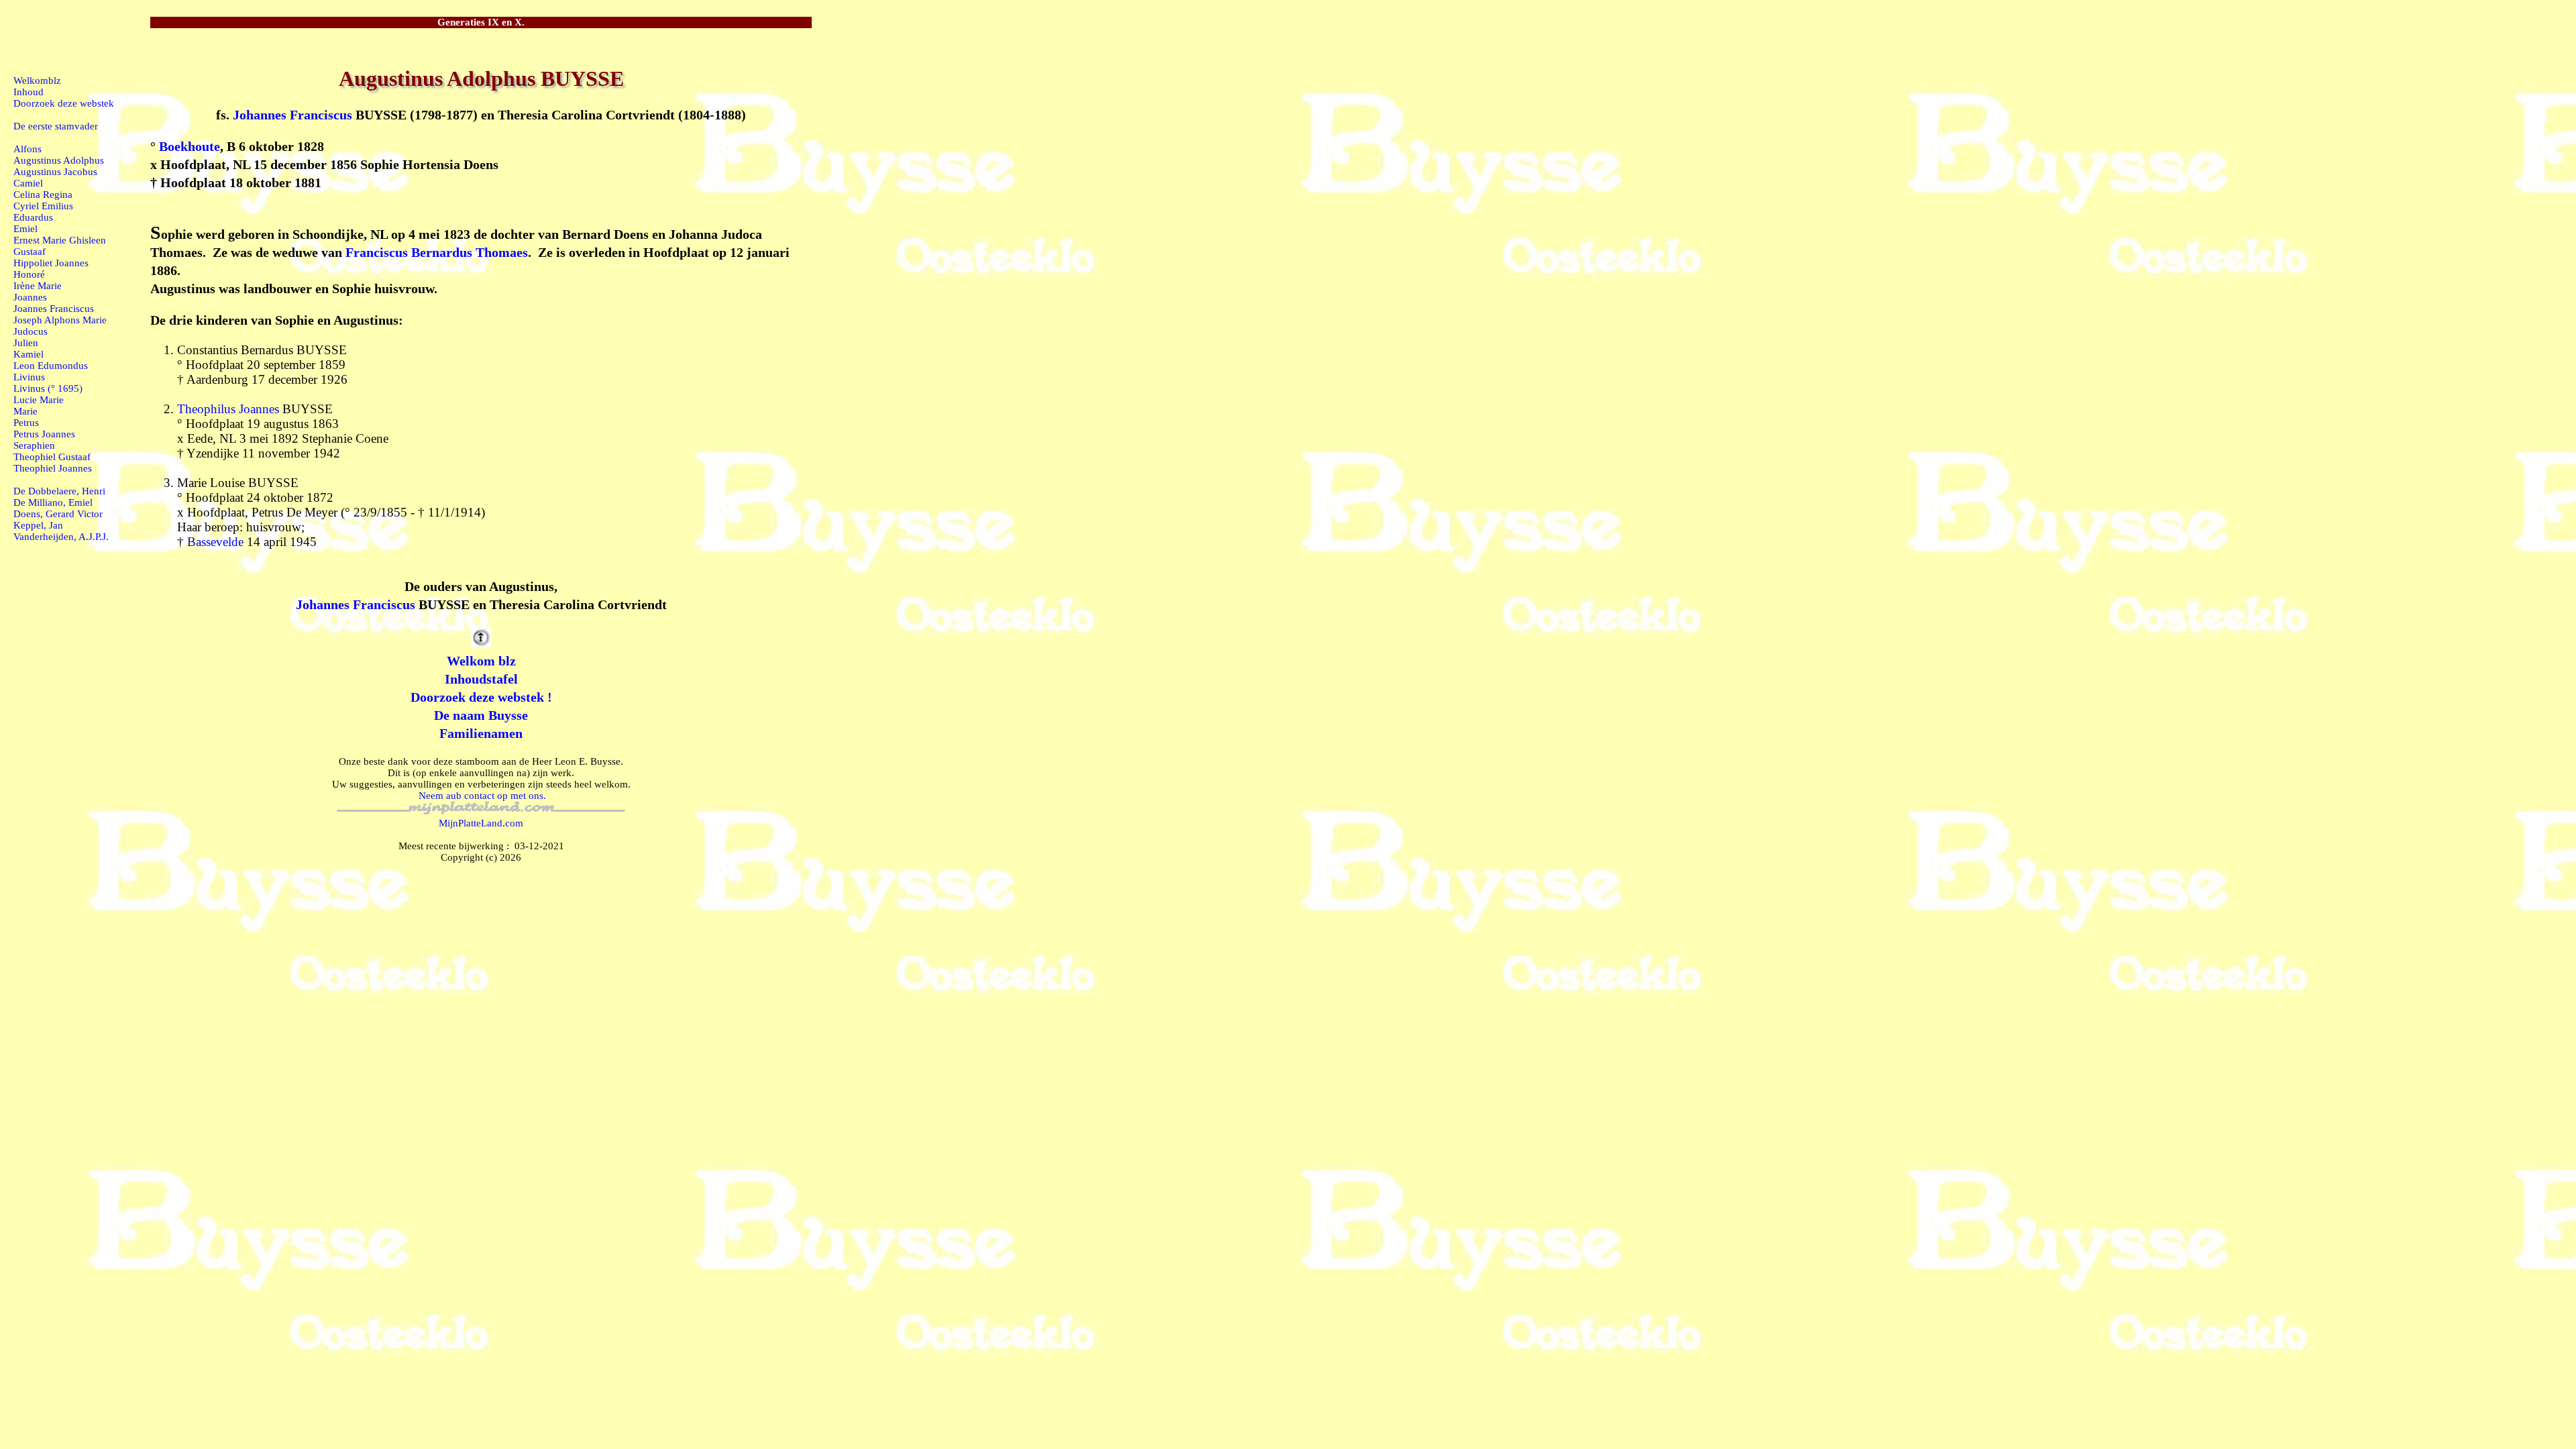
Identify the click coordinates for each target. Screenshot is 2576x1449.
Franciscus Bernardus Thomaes (437, 252)
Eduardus (33, 217)
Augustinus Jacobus (55, 172)
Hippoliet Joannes (51, 263)
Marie (25, 411)
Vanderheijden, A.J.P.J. (61, 537)
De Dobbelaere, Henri (59, 491)
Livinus (29, 377)
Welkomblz (37, 80)
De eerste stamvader (56, 126)
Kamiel (29, 354)
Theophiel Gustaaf (52, 457)
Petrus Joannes (44, 434)
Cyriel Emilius (43, 206)
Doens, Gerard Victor (58, 514)
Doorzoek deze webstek (64, 103)
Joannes (30, 297)
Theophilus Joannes (228, 409)
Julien (26, 343)
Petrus (26, 423)
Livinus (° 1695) (48, 388)
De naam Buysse (481, 715)
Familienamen (481, 733)
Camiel (28, 183)
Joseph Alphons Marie (60, 320)
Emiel (25, 229)
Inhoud (29, 92)
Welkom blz (481, 661)
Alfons (28, 149)
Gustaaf (30, 252)
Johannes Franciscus (292, 115)
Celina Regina (43, 195)
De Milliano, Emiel (53, 502)
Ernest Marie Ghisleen (60, 240)
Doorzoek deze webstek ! (481, 697)
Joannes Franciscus (54, 309)
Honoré (29, 274)
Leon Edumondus (51, 366)
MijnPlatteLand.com (481, 823)
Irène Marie (38, 286)
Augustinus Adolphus (59, 160)
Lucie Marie (39, 400)
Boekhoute (190, 146)
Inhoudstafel (481, 679)
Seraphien (34, 445)
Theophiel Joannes (53, 468)
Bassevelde (215, 542)
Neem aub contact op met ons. (482, 796)
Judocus (31, 331)
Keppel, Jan (38, 525)
